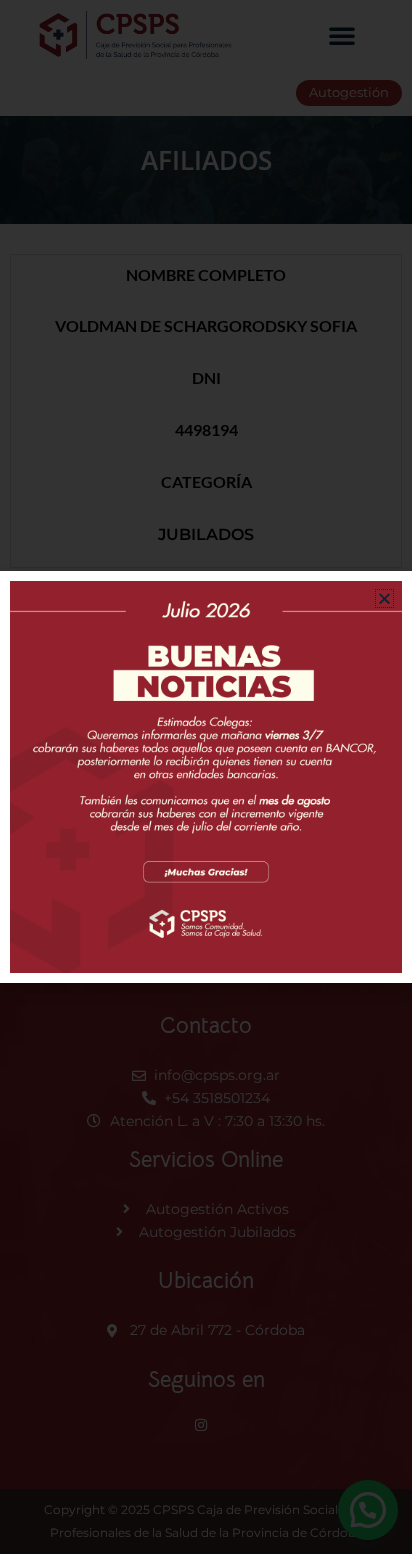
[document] (206, 777)
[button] (384, 598)
